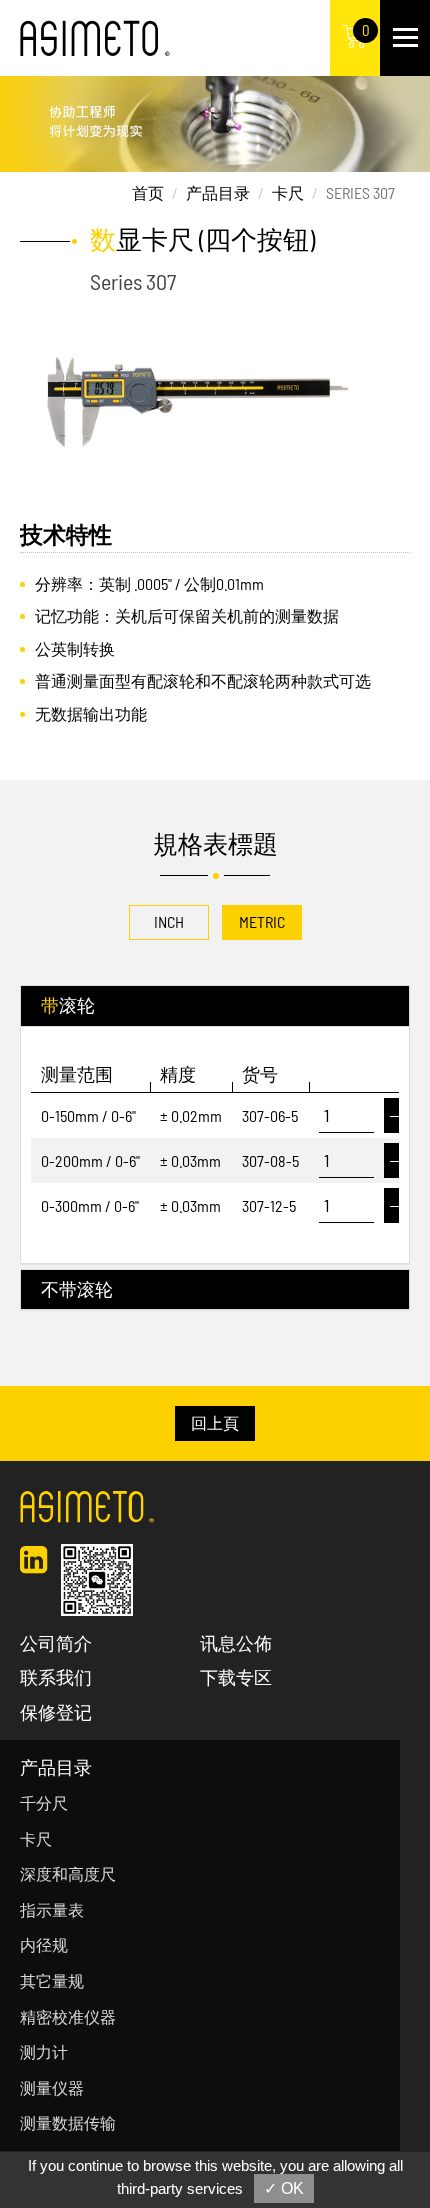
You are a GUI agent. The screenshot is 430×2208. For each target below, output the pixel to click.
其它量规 (52, 1980)
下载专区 (236, 1677)
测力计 (44, 2051)
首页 (148, 192)
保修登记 (56, 1712)
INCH (169, 921)
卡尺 (288, 192)
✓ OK (284, 2188)
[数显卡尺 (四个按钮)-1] (215, 393)
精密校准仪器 (68, 2016)
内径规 (44, 1944)
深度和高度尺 (68, 1873)
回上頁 (215, 1422)
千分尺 (44, 1802)
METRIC (262, 921)
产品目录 (218, 192)
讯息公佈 (236, 1643)
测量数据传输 (68, 2122)
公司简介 (56, 1643)
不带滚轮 (77, 1289)
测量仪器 (52, 2087)
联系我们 (56, 1677)
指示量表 (52, 1909)
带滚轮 (68, 1005)
